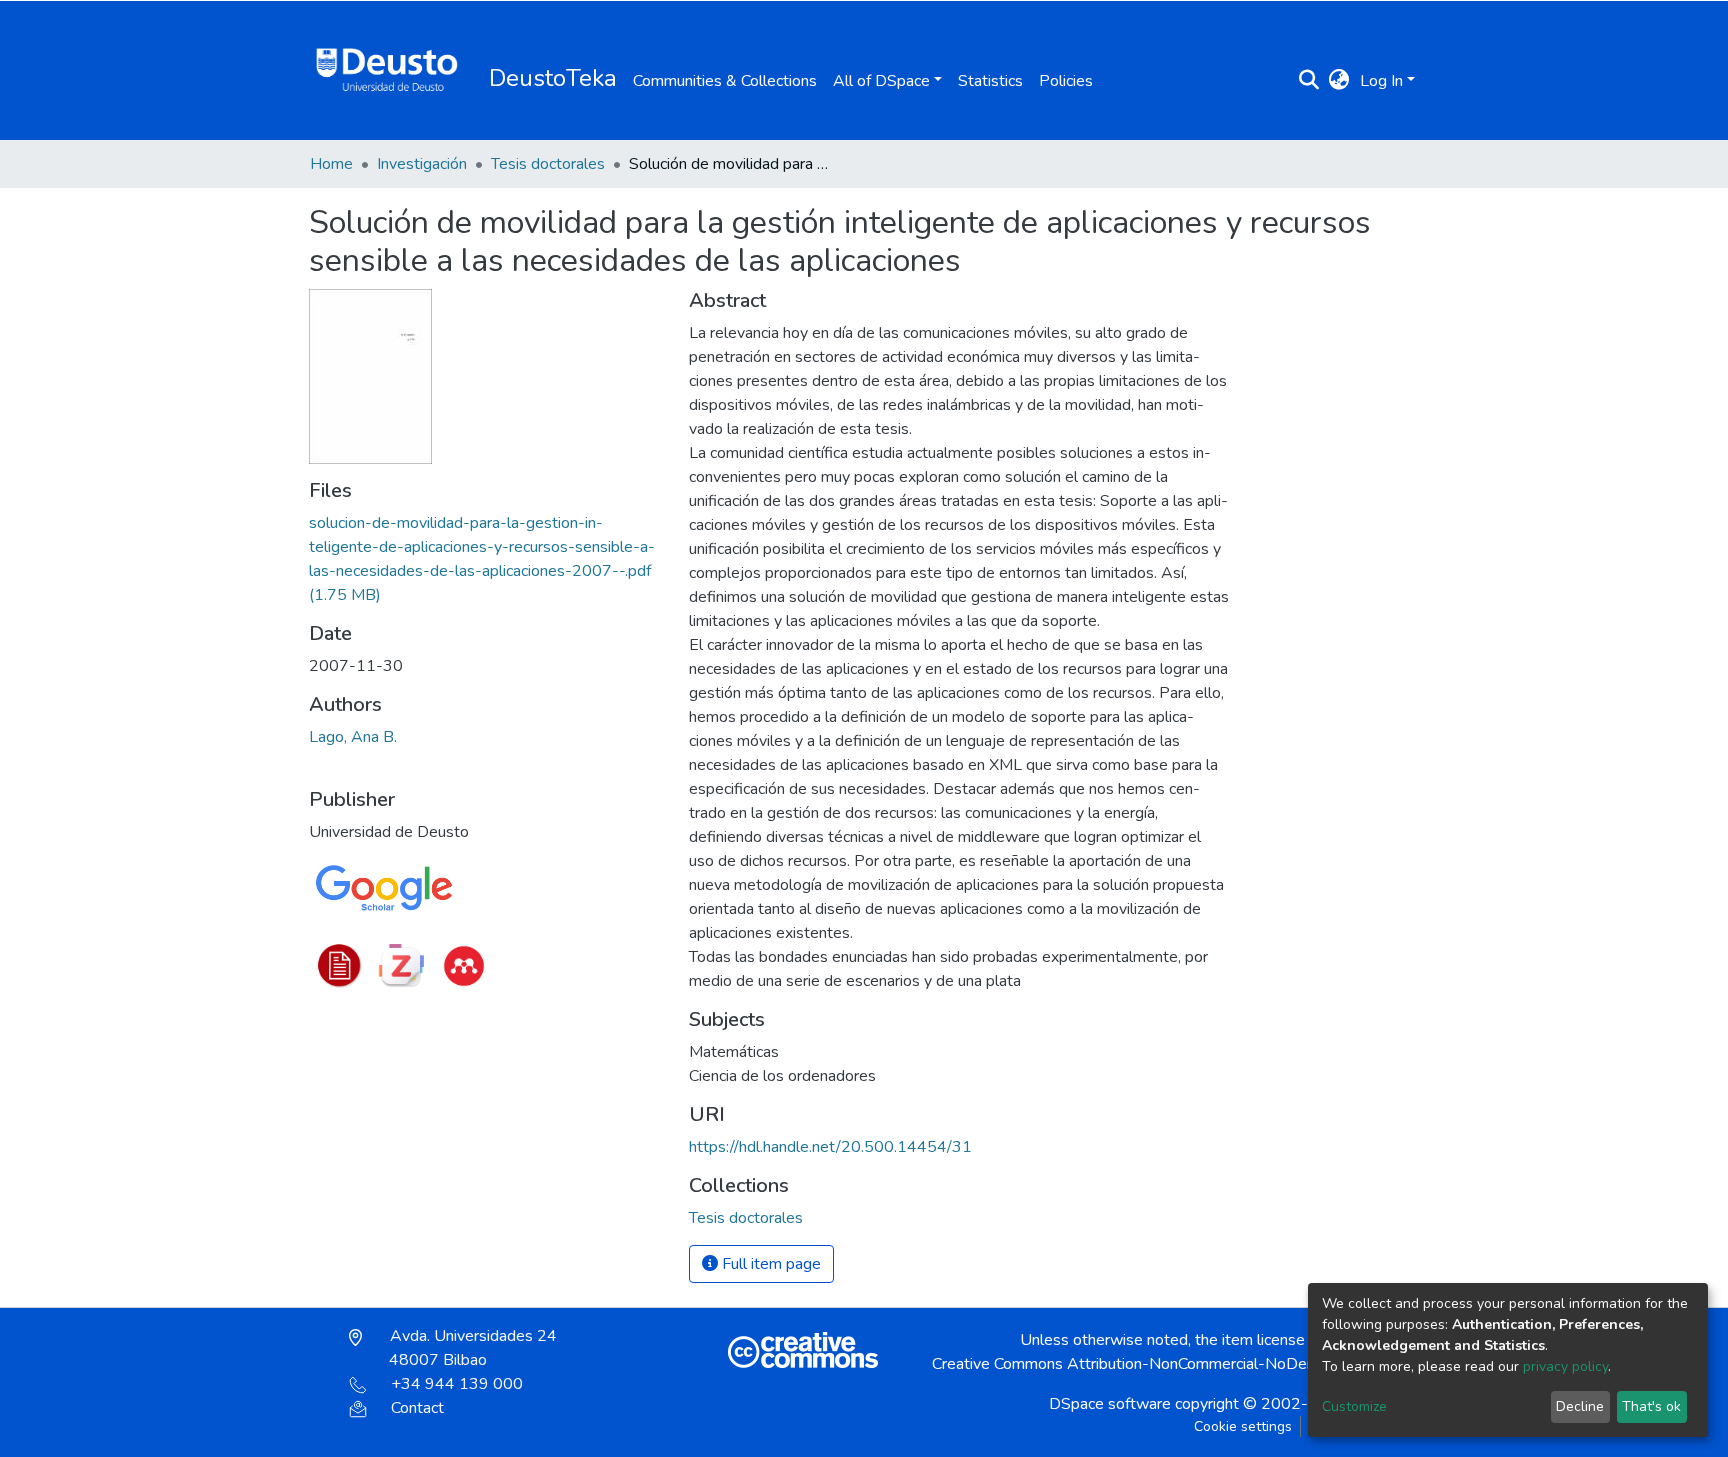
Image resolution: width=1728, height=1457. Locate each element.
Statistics (990, 81)
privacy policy (1565, 1366)
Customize (1354, 1406)
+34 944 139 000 (457, 1384)
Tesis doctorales (548, 164)
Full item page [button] (769, 1264)
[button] (1339, 81)
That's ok (1651, 1406)
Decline (1580, 1406)
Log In (1381, 81)
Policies (1066, 81)
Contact (417, 1408)
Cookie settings (1243, 1426)
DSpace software (1110, 1404)
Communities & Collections (725, 81)
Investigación (422, 164)
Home (331, 164)
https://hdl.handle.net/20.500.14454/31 (830, 1147)
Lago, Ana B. (353, 737)
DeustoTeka (553, 78)
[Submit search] (1309, 81)
